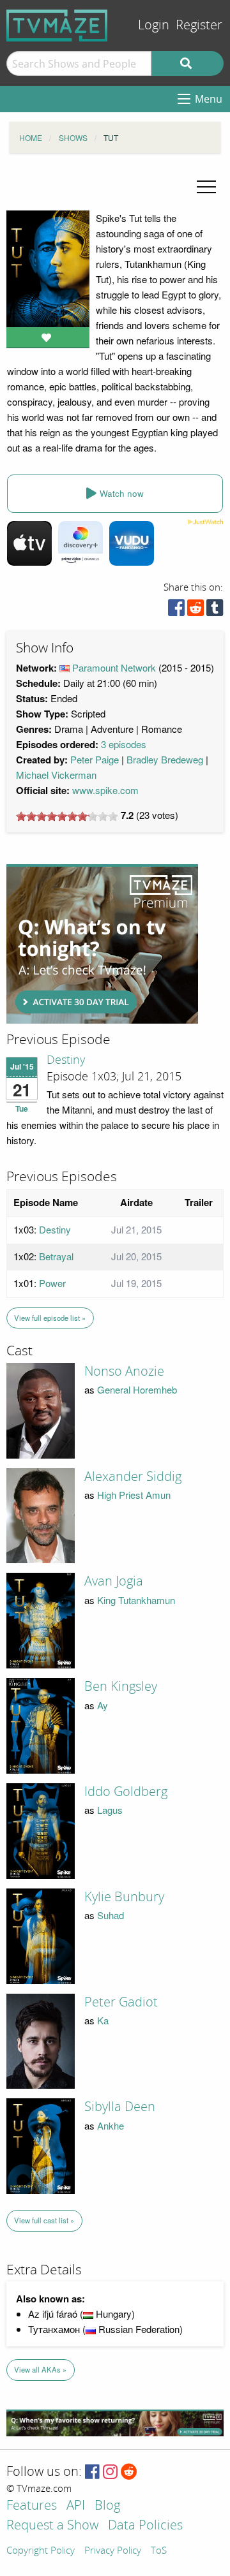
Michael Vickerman (56, 775)
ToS (159, 2551)
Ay (103, 1705)
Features (32, 2506)
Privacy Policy (113, 2551)
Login (154, 25)
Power (52, 1283)
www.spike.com (105, 790)
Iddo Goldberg (126, 1792)
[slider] (67, 816)
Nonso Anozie (124, 1371)
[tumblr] (215, 611)
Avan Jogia (114, 1581)
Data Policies (145, 2526)
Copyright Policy (41, 2551)
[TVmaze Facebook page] (92, 2472)
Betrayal (56, 1256)
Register (199, 25)
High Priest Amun (134, 1495)
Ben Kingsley (121, 1686)
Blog (107, 2506)
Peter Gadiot (121, 2002)
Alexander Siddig (133, 1476)
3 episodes (124, 744)
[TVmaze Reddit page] (129, 2472)
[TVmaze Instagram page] (110, 2472)
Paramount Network (114, 667)
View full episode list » (50, 1318)
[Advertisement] (102, 944)
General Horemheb (137, 1389)
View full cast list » (44, 2220)
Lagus (110, 1810)
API (76, 2506)
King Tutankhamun (136, 1600)
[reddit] (195, 611)
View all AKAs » (40, 2369)
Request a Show (52, 2526)
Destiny (66, 1060)
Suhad (111, 1915)
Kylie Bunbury (124, 1897)
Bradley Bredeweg (165, 759)
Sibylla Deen (120, 2107)
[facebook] (176, 611)
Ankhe (111, 2125)
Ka (103, 2020)
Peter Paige (95, 759)
